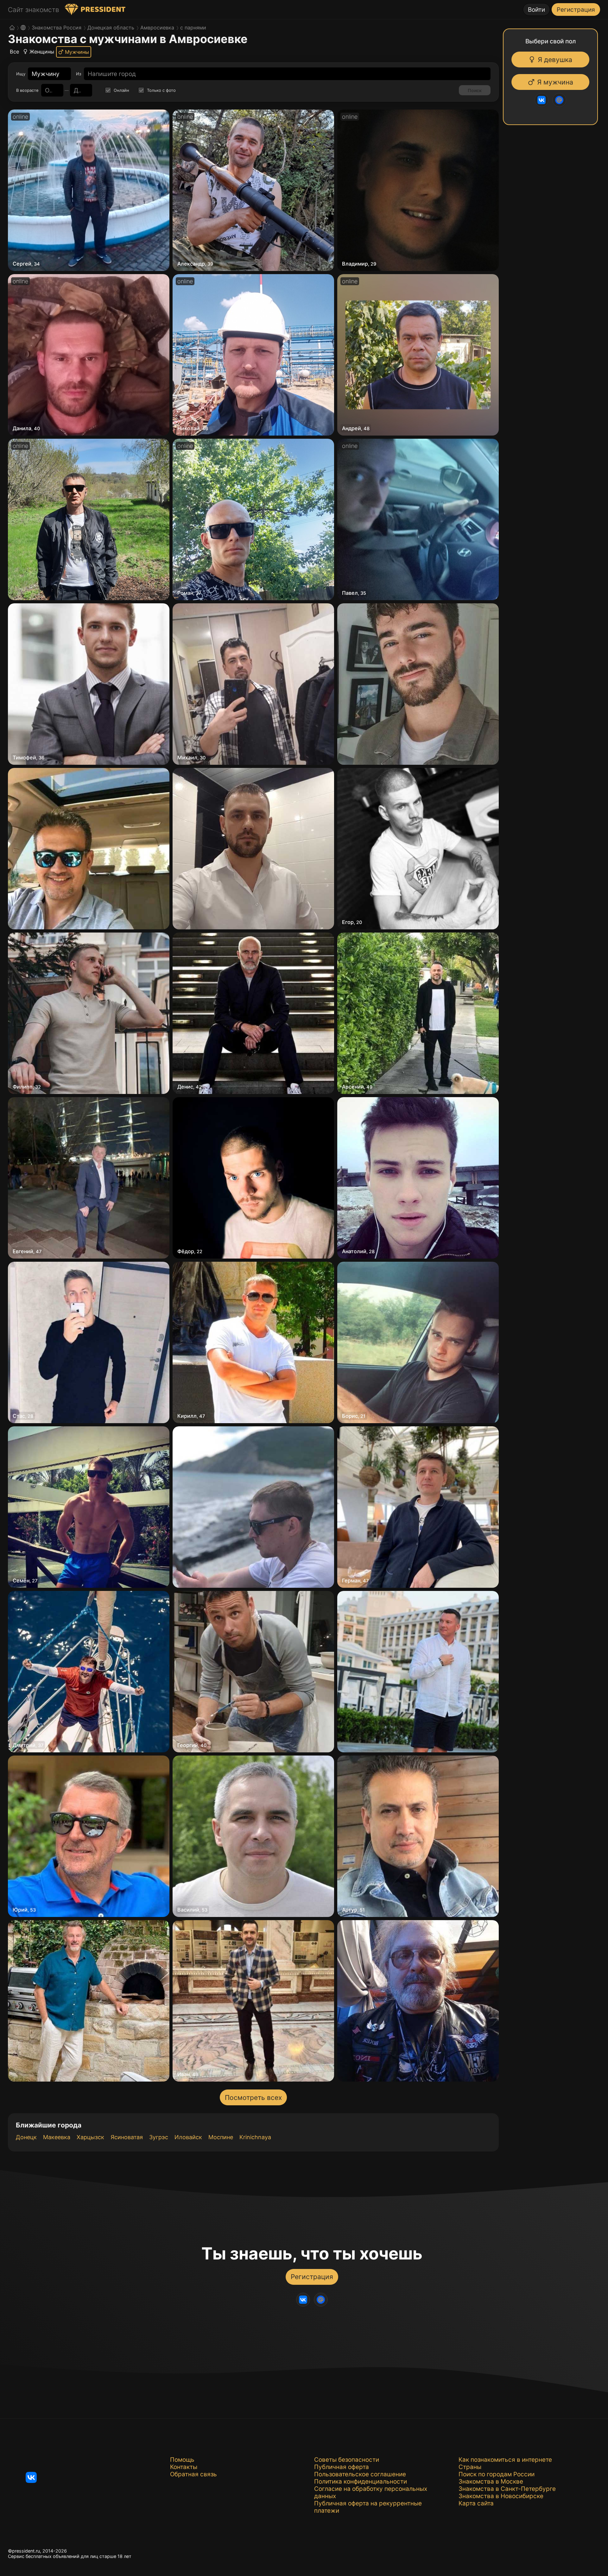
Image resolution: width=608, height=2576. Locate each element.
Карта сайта (476, 2503)
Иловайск (188, 2137)
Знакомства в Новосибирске (501, 2496)
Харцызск (90, 2137)
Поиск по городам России (497, 2474)
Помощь (182, 2460)
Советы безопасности (347, 2460)
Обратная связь (193, 2474)
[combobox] (46, 74)
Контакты (184, 2467)
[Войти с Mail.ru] (561, 100)
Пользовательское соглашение (360, 2474)
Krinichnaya (255, 2137)
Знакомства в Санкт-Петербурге (507, 2489)
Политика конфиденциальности (361, 2482)
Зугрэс (159, 2137)
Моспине (221, 2137)
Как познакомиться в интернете (505, 2460)
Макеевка (57, 2137)
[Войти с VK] (543, 100)
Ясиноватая (127, 2137)
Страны (470, 2467)
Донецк (26, 2137)
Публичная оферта (342, 2467)
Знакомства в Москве (491, 2482)
